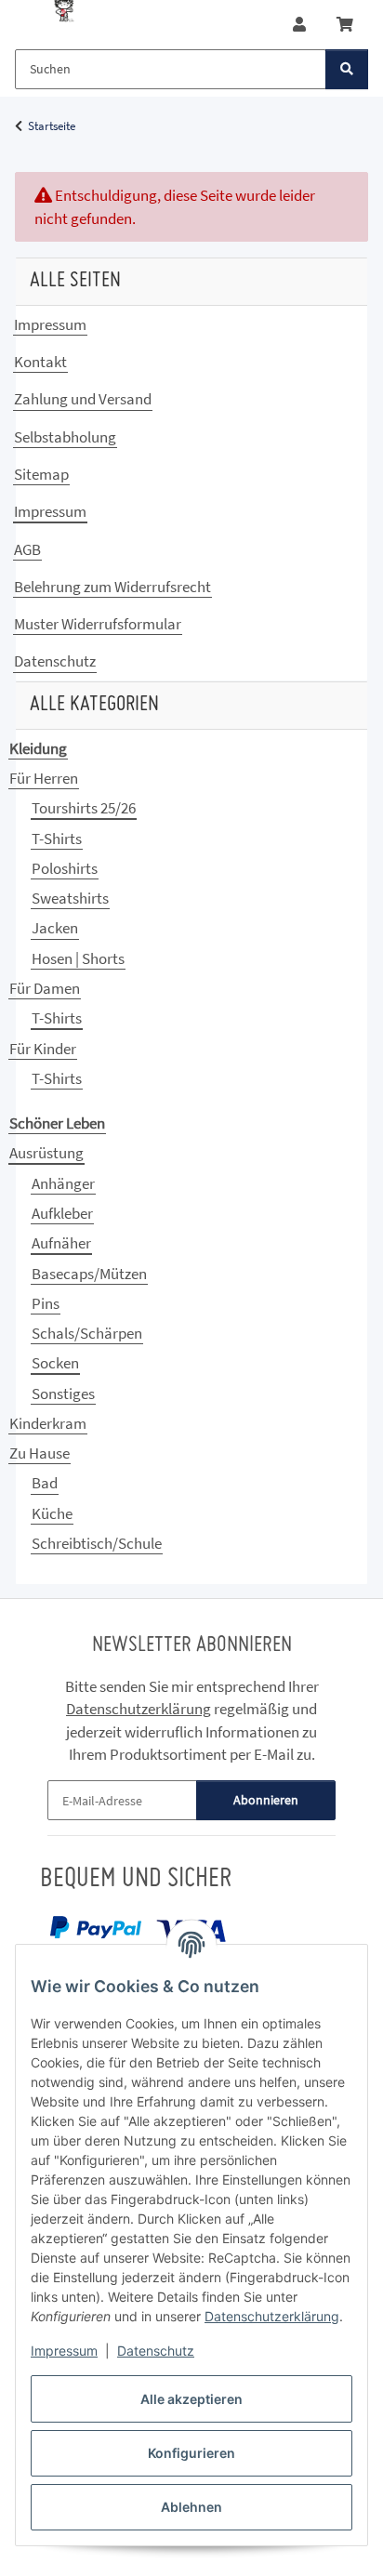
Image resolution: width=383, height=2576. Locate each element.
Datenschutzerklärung (272, 2316)
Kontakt (40, 362)
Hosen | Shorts (78, 958)
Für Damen (45, 988)
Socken (55, 1363)
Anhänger (63, 1183)
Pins (46, 1303)
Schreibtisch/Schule (97, 1543)
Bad (45, 1483)
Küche (52, 1513)
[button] (299, 25)
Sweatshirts (70, 898)
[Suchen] (347, 69)
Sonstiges (63, 1394)
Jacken (55, 928)
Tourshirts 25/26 (84, 808)
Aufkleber (62, 1213)
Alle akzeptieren (191, 2399)
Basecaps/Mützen (89, 1274)
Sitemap (41, 474)
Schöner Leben (57, 1123)
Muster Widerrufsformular (98, 624)
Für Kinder (43, 1049)
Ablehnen (191, 2507)
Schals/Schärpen (87, 1333)
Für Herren (44, 778)
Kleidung (38, 748)
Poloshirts (65, 868)
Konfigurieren (191, 2453)
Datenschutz (156, 2351)
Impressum (64, 2351)
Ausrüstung (46, 1153)
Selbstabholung (65, 437)
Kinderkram (48, 1423)
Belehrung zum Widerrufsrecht (112, 587)
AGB (27, 549)
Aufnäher (61, 1243)
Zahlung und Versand (83, 399)
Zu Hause (40, 1453)
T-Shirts (57, 839)
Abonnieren (266, 1800)
